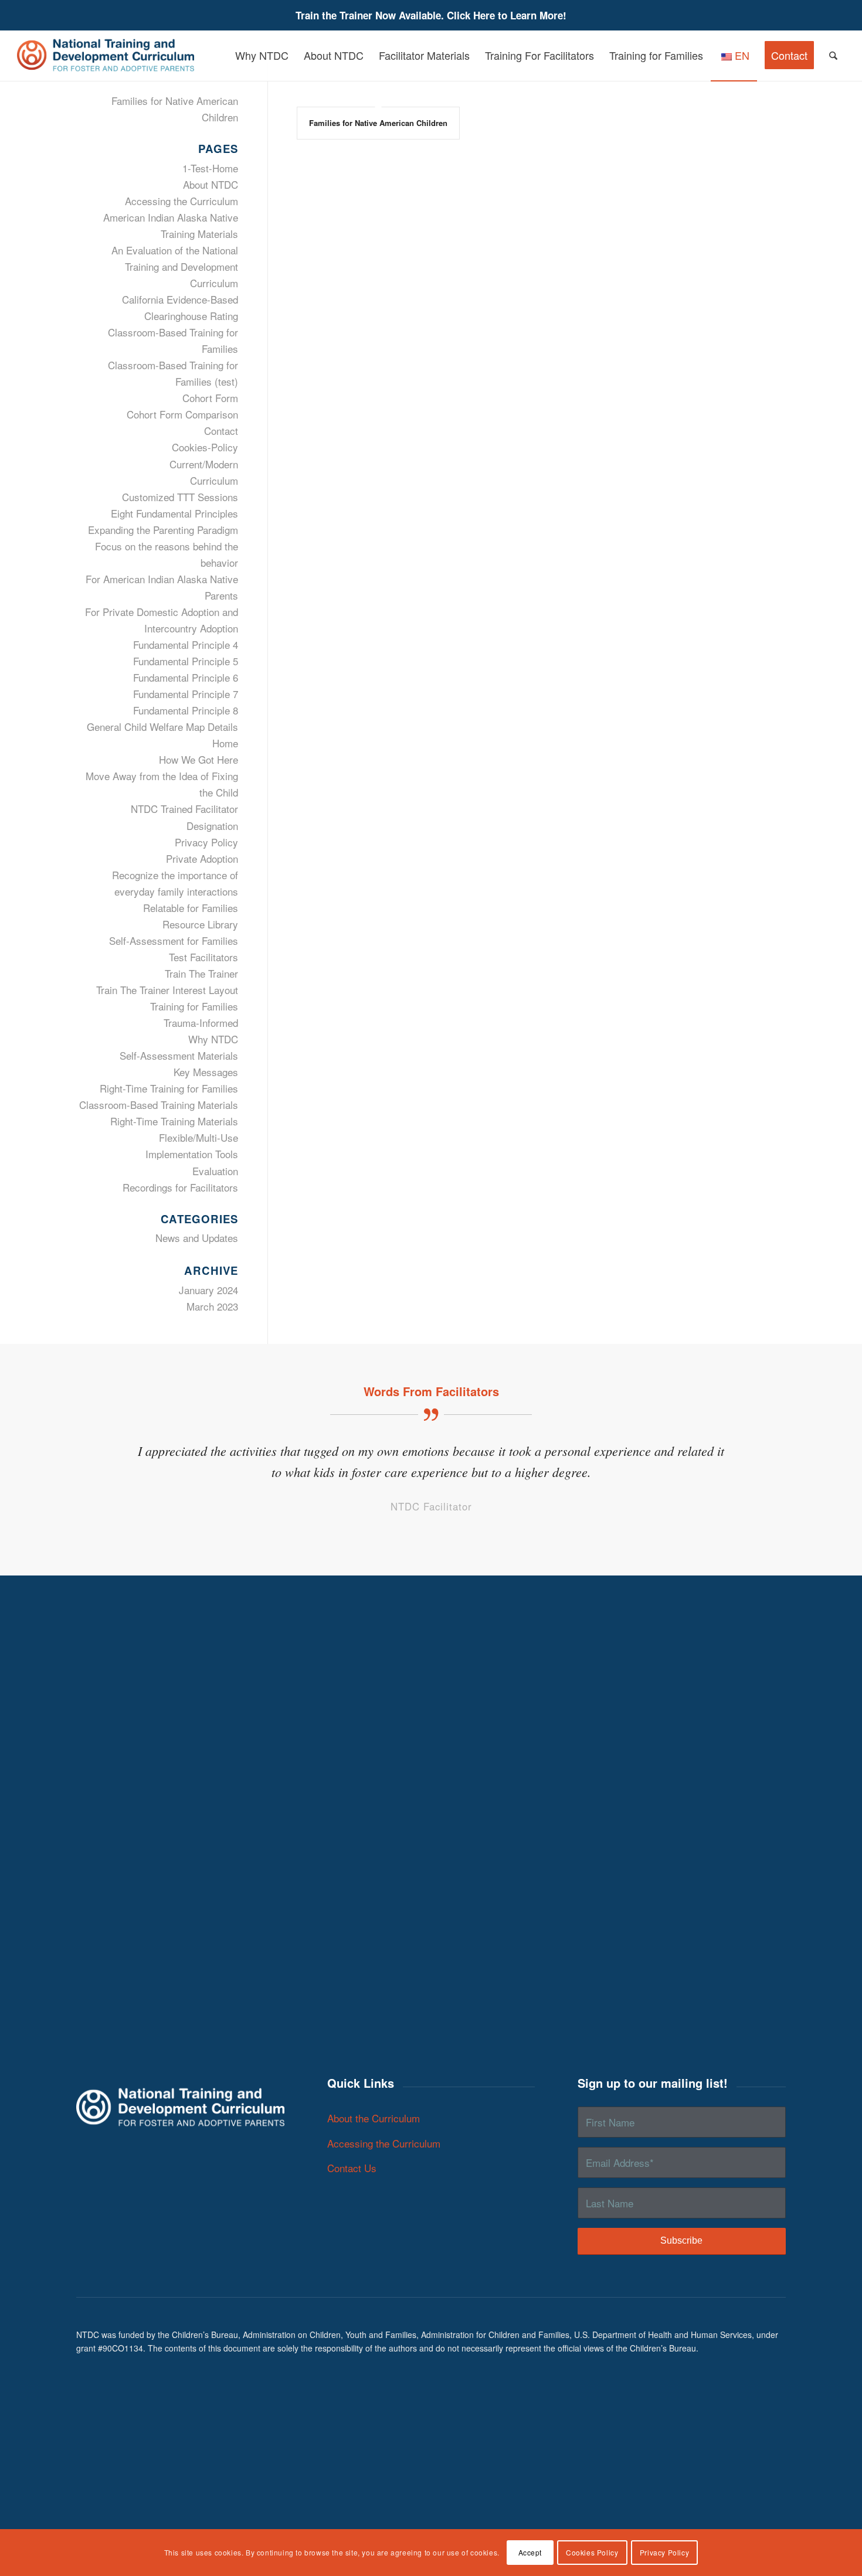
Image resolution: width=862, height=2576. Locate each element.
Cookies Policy (592, 2552)
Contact (221, 431)
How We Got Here (198, 759)
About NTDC (211, 184)
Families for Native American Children (378, 123)
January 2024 (208, 1290)
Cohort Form (210, 398)
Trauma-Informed (201, 1022)
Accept (530, 2552)
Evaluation (215, 1171)
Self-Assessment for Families (174, 940)
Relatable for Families (191, 908)
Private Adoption (202, 858)
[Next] (759, 1457)
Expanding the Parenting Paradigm (163, 530)
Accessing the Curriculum (181, 201)
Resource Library (200, 924)
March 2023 (212, 1306)
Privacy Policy (206, 842)
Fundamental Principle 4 (186, 644)
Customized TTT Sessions (180, 497)
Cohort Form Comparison (182, 414)
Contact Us (352, 2168)
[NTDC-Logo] (105, 55)
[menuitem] (262, 55)
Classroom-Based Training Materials (159, 1105)
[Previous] (103, 1457)
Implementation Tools (192, 1154)
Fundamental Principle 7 (186, 694)
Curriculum (214, 480)
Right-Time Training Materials (174, 1121)
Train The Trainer (201, 973)
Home (225, 743)
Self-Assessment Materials (179, 1055)
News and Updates (197, 1238)
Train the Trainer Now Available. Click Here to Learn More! (431, 15)
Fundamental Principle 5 (186, 661)
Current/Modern (204, 464)
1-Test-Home (210, 168)
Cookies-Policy (205, 447)
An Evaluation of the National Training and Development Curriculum (175, 266)
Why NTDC (213, 1039)
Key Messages (206, 1072)
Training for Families (194, 1006)
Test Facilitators (203, 957)
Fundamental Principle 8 (186, 710)
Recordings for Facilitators (180, 1187)
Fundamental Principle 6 (186, 677)
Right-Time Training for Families (169, 1088)
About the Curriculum (374, 2118)
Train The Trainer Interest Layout (167, 990)
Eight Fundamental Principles (174, 513)
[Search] (833, 55)
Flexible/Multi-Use (198, 1137)
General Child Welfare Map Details (162, 726)
